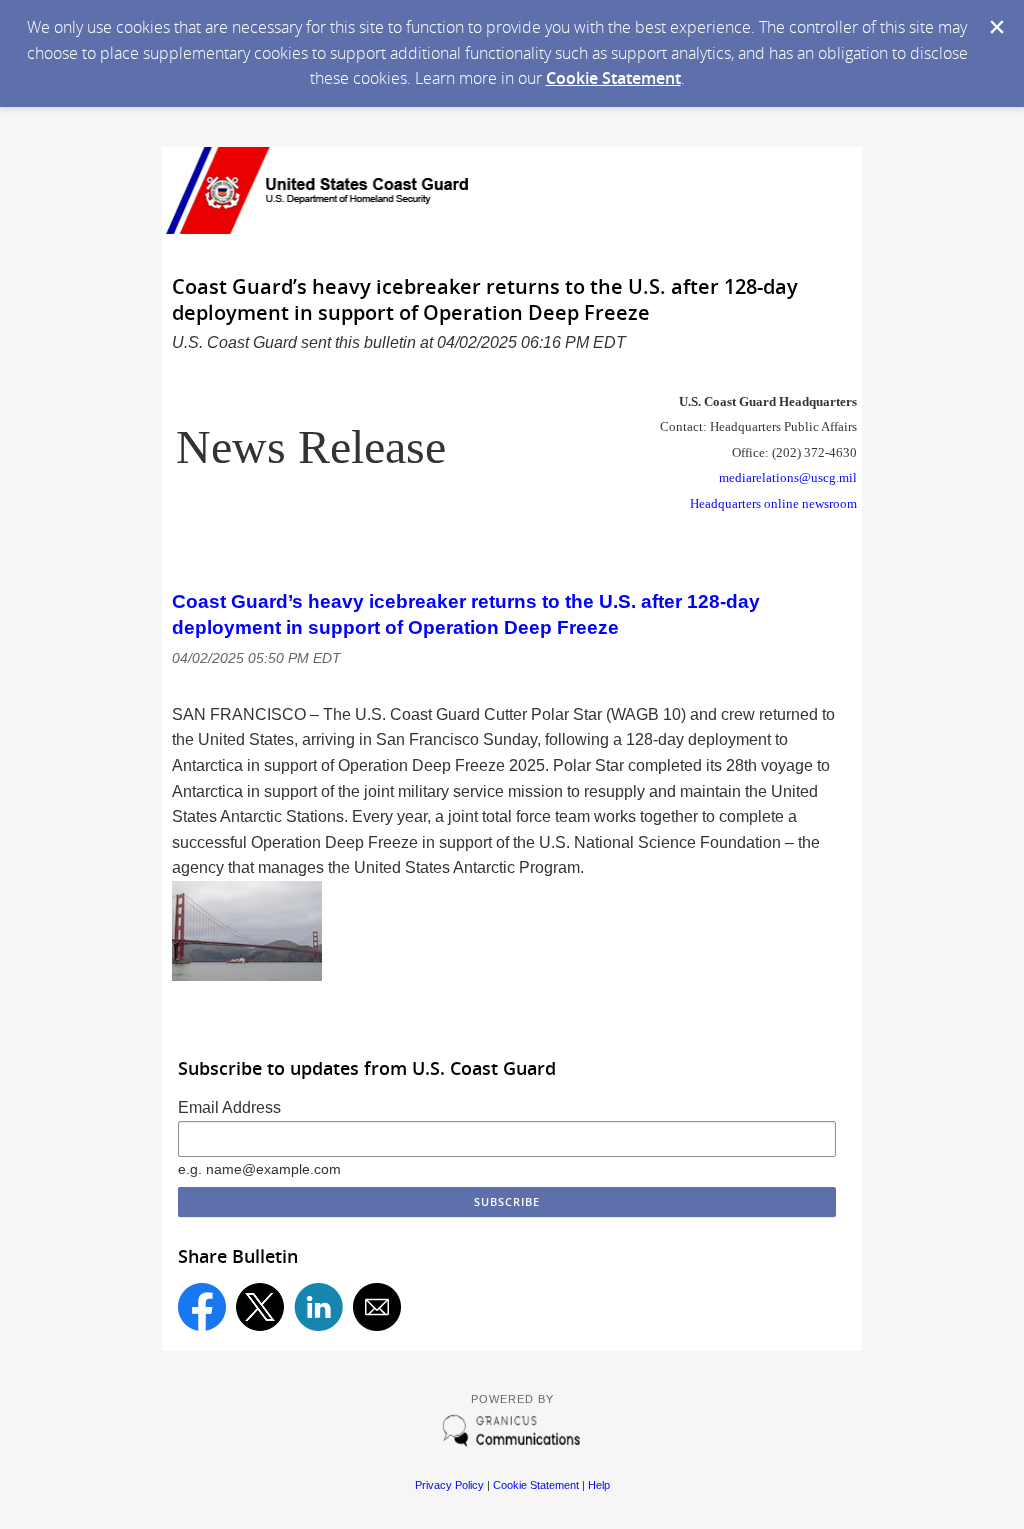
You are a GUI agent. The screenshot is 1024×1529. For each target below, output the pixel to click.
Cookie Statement (613, 78)
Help (599, 1485)
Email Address (229, 1107)
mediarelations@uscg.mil (788, 477)
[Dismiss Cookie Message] (997, 27)
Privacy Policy (449, 1485)
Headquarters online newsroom (773, 503)
